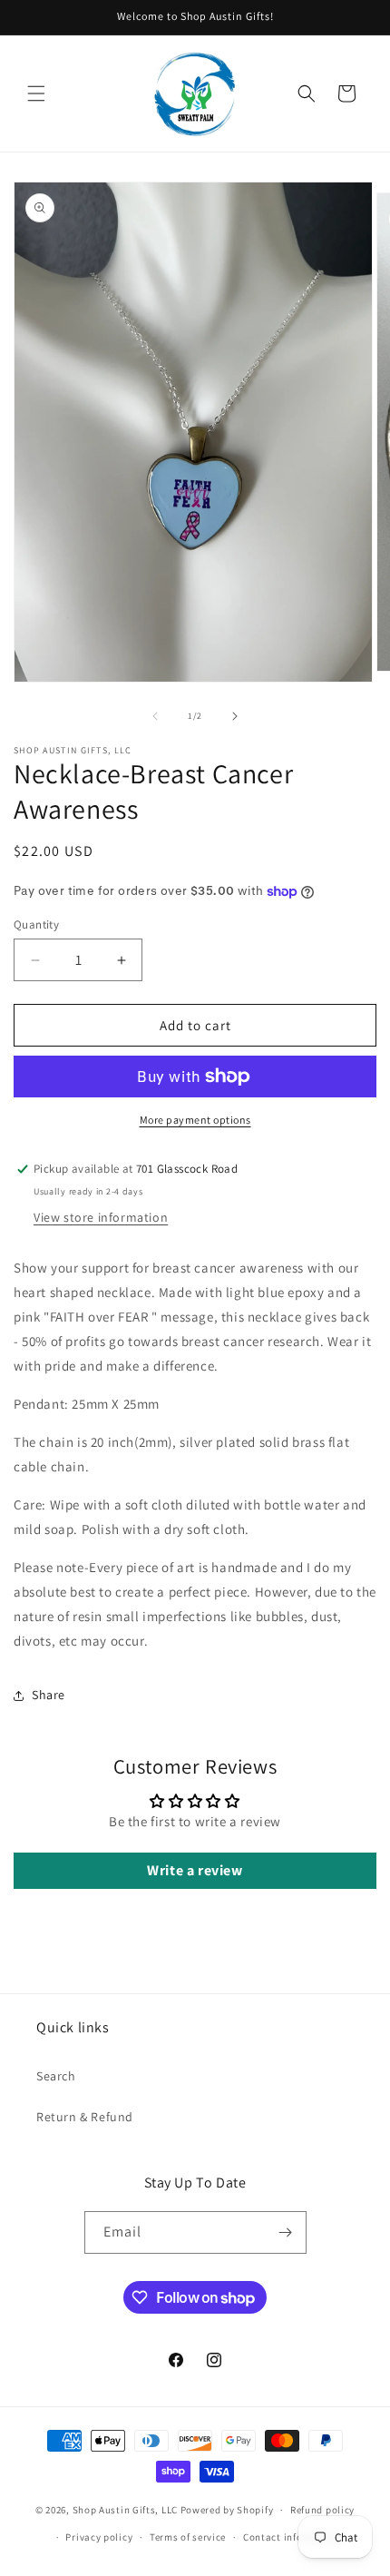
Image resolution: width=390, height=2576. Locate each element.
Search (56, 2076)
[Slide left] (155, 716)
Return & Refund (85, 2117)
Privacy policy (99, 2537)
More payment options (195, 1120)
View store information (101, 1217)
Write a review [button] (195, 1870)
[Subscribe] (286, 2232)
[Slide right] (235, 716)
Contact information (292, 2537)
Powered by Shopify (227, 2510)
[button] (36, 93)
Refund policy (322, 2510)
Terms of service (188, 2537)
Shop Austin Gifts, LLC (125, 2510)
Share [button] (49, 1695)
